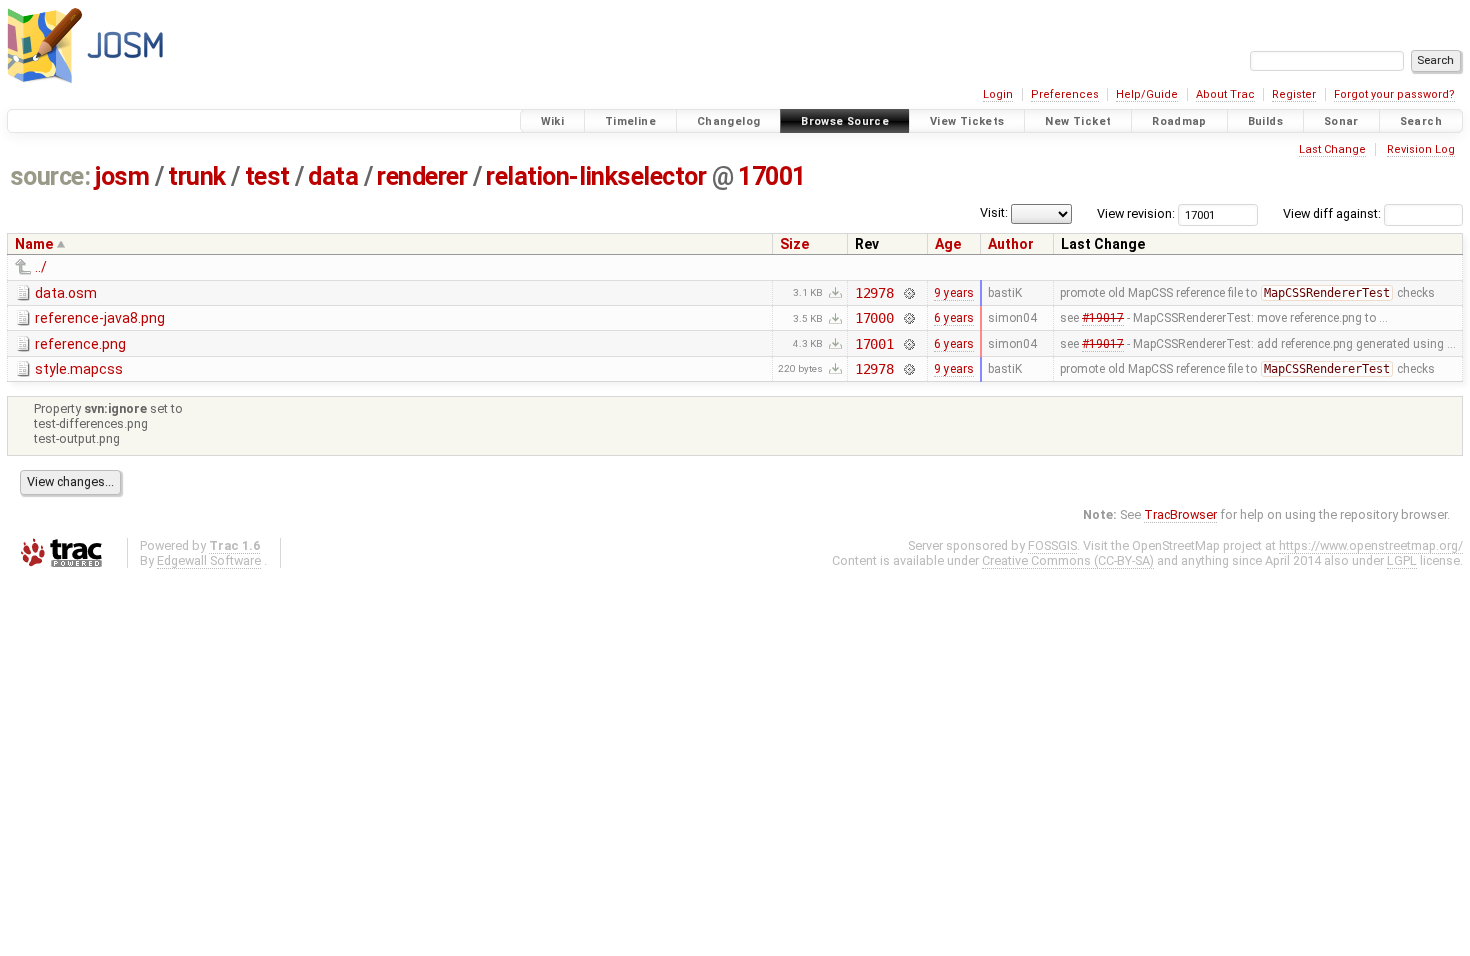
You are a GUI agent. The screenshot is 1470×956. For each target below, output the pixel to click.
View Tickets (967, 121)
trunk (197, 176)
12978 (874, 293)
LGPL (1402, 560)
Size (794, 244)
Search (1421, 121)
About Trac (1225, 94)
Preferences (1065, 94)
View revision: (1136, 213)
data (333, 176)
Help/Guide (1147, 94)
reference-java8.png (100, 318)
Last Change (1332, 149)
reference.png (80, 344)
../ (41, 267)
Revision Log (1421, 149)
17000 (874, 318)
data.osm (66, 293)
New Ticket (1078, 121)
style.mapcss (79, 369)
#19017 (1103, 318)
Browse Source (845, 121)
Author (1011, 244)
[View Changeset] (908, 293)
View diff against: (1333, 213)
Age (948, 244)
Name (34, 244)
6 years (954, 318)
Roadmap (1179, 121)
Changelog (728, 121)
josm (122, 176)
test (267, 176)
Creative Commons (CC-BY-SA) (1068, 560)
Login (998, 94)
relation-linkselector (596, 176)
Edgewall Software (209, 560)
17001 (772, 176)
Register (1294, 94)
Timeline (630, 121)
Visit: (994, 212)
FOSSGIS (1052, 545)
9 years (954, 293)
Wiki (553, 121)
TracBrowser (1180, 514)
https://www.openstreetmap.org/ (1371, 545)
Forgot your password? (1394, 94)
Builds (1265, 121)
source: (50, 176)
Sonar (1341, 121)
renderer (422, 176)
